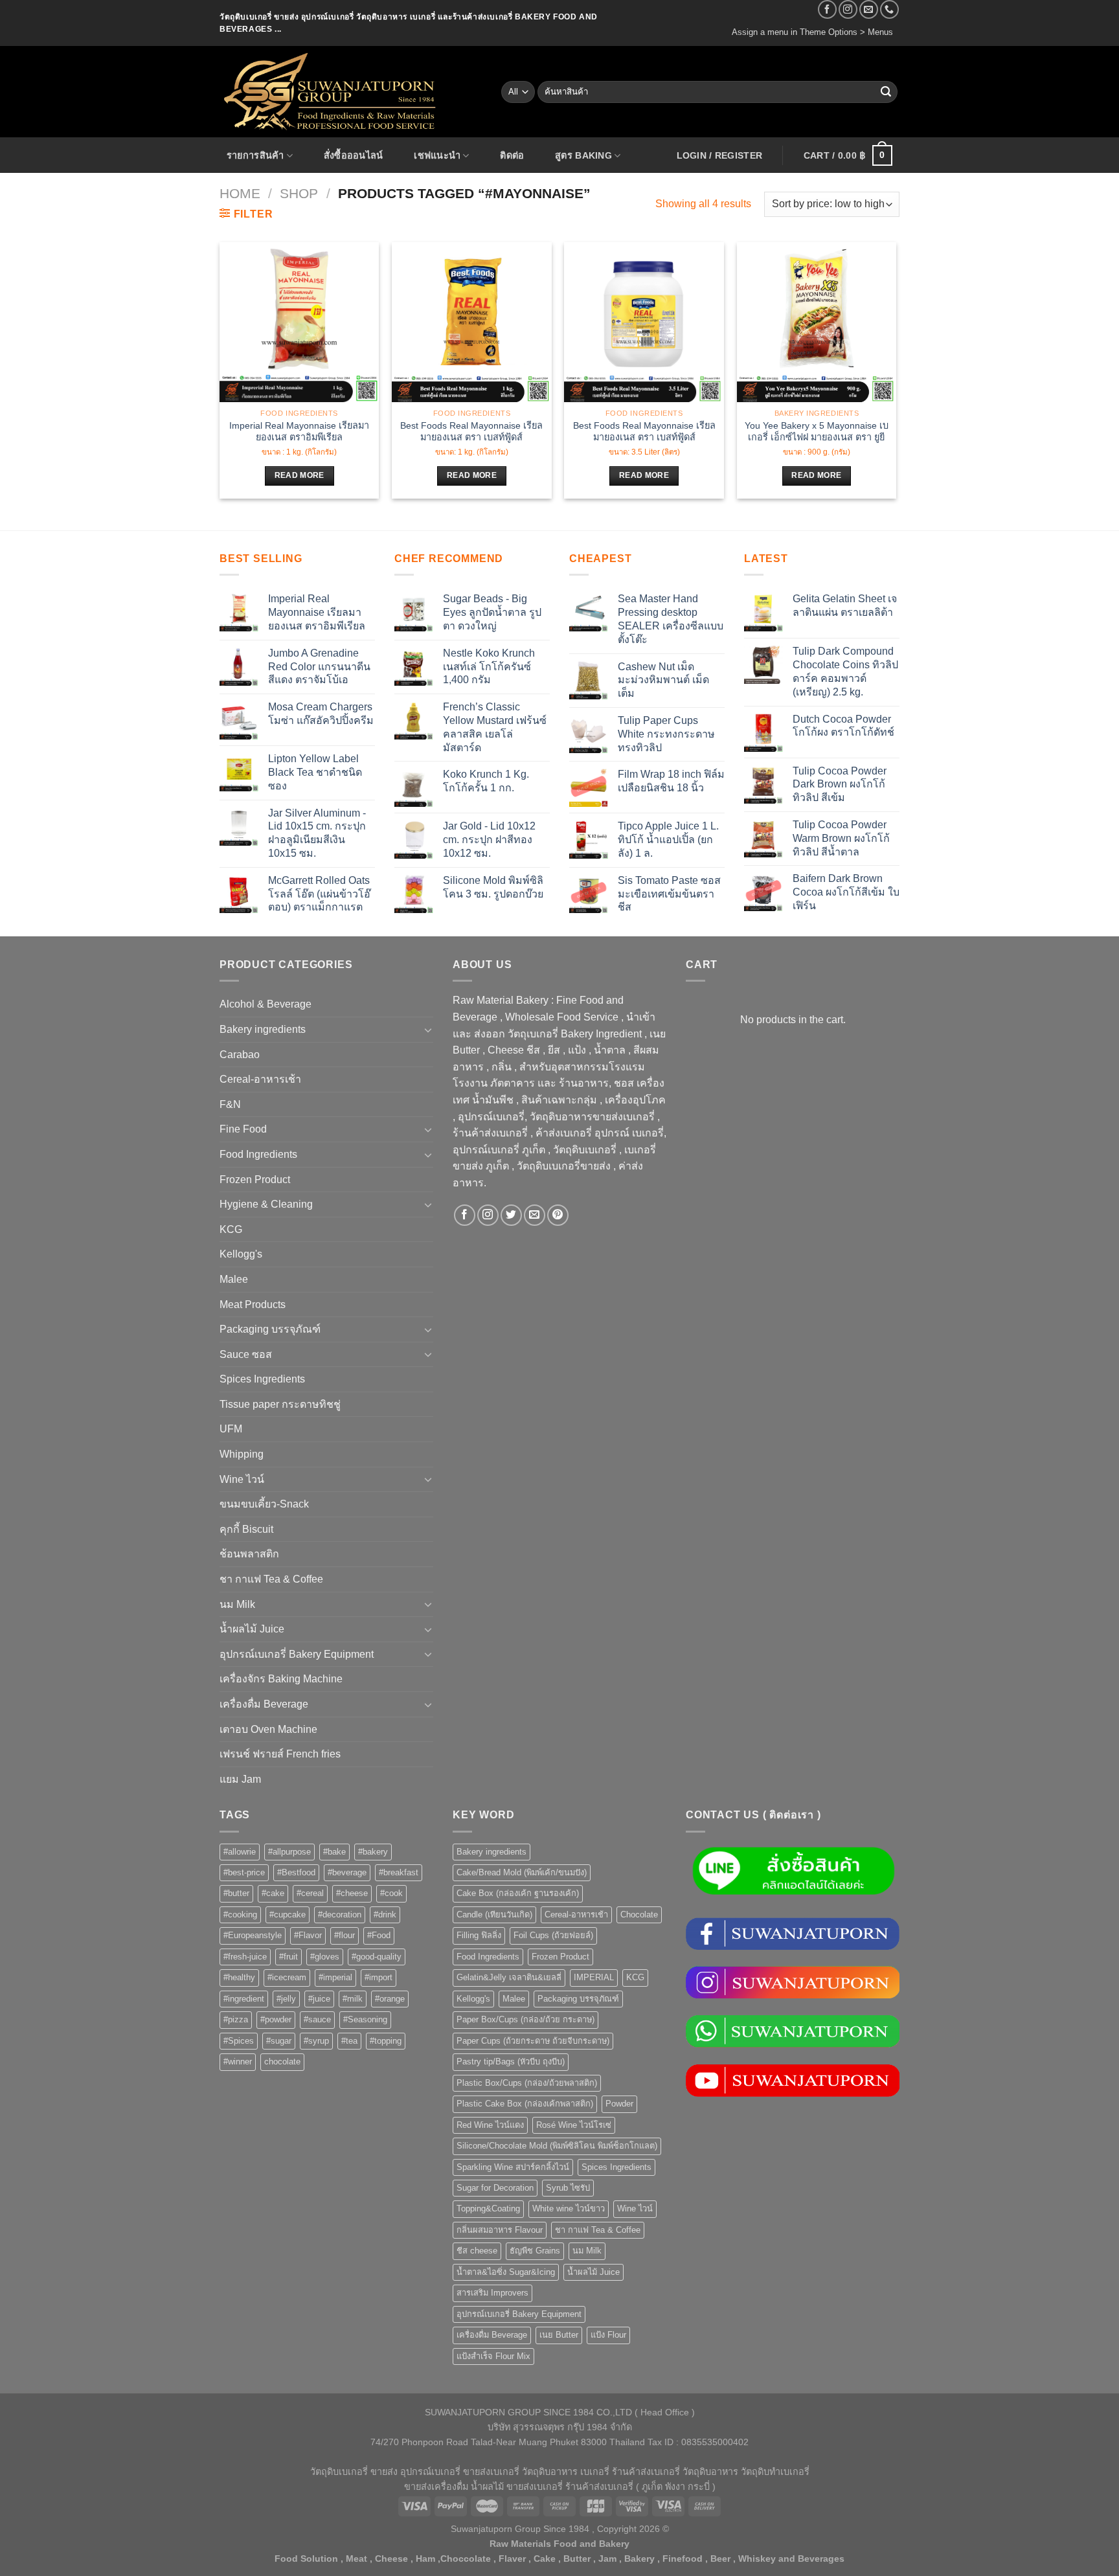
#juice (319, 1999)
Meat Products (253, 1305)
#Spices (239, 2041)
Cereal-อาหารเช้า (260, 1079)
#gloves (325, 1957)
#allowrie (240, 1852)
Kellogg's (241, 1254)
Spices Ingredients (262, 1379)
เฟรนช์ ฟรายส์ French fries (280, 1754)
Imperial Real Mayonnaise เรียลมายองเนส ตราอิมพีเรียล (299, 432)
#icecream (287, 1977)
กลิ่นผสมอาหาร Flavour (500, 2230)
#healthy (239, 1977)
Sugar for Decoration (495, 2188)
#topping (386, 2041)
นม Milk (237, 1604)
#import (379, 1977)
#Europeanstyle (253, 1935)
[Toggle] (428, 1030)
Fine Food (243, 1129)
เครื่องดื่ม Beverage (264, 1704)
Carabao (240, 1055)
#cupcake (288, 1915)
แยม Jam (240, 1779)
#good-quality (377, 1957)
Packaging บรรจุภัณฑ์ (270, 1329)
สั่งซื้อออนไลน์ (354, 155)
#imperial (335, 1977)
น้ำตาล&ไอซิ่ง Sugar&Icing (506, 2272)
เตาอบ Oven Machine (268, 1729)
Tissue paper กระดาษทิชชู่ (280, 1404)
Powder (619, 2104)
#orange (390, 1999)
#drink (385, 1915)
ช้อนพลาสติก (249, 1554)
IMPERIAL (594, 1977)
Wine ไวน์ (242, 1479)
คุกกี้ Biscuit (246, 1529)
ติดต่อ (512, 155)
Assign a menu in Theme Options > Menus (812, 32)
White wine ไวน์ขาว (569, 2209)
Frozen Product (255, 1180)
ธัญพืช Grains (535, 2251)
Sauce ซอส (246, 1354)
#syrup (316, 2041)
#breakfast (399, 1872)
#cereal (310, 1893)
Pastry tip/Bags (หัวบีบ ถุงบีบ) (511, 2062)
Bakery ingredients (263, 1029)
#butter (236, 1893)
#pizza (236, 2019)
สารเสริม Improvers (492, 2293)
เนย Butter (559, 2335)
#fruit (288, 1957)
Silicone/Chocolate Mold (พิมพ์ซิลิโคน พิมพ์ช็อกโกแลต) (557, 2146)
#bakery (373, 1852)
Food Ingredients (258, 1154)
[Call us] (889, 9)
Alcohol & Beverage (266, 1004)
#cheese (352, 1893)
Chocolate (639, 1915)
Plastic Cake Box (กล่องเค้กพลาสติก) (525, 2104)
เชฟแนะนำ (437, 155)
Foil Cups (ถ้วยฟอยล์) (553, 1935)
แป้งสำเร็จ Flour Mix (493, 2356)
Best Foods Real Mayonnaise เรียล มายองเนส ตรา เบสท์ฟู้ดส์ (471, 432)
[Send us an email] (869, 9)
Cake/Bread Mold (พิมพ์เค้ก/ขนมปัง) (522, 1872)
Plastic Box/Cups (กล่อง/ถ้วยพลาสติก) (527, 2083)
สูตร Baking (583, 155)
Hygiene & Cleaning (266, 1204)
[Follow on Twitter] (511, 1215)
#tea (349, 2041)
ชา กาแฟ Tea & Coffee (271, 1579)
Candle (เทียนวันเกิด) (494, 1915)
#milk (353, 1999)
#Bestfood (296, 1872)
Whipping (242, 1454)
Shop (299, 193)
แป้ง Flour (608, 2335)
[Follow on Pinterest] (558, 1215)
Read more (300, 475)
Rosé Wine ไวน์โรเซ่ (574, 2125)
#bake (334, 1852)
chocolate (282, 2062)
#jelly (286, 1999)
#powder (276, 2019)
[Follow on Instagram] (848, 9)
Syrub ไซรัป (568, 2188)
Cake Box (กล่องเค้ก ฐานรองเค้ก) (518, 1893)
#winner (238, 2062)
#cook (391, 1893)
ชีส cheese (477, 2251)
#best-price (244, 1872)
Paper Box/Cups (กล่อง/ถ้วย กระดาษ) (526, 2019)
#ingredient (244, 1999)
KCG (231, 1229)
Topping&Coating (488, 2209)
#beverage (347, 1872)
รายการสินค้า (255, 155)
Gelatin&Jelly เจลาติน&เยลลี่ (509, 1977)
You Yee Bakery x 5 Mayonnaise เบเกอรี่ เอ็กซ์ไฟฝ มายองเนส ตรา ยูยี (817, 432)
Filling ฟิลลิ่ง (479, 1935)
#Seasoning (365, 2019)
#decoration (340, 1915)
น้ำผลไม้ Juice (252, 1629)
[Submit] (886, 92)
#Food (379, 1935)
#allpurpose (289, 1852)
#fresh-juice (245, 1957)
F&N (230, 1104)
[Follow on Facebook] (827, 9)
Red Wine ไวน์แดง (490, 2125)
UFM (231, 1429)
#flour (345, 1935)
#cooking (240, 1915)
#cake (273, 1893)
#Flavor (308, 1935)
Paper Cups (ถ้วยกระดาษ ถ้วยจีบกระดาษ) (533, 2041)
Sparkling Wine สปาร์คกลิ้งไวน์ (513, 2167)
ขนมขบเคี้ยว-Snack (264, 1504)
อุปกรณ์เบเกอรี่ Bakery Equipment (297, 1654)
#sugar (279, 2041)
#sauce (317, 2019)
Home (240, 193)
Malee (234, 1279)
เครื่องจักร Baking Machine (281, 1679)
